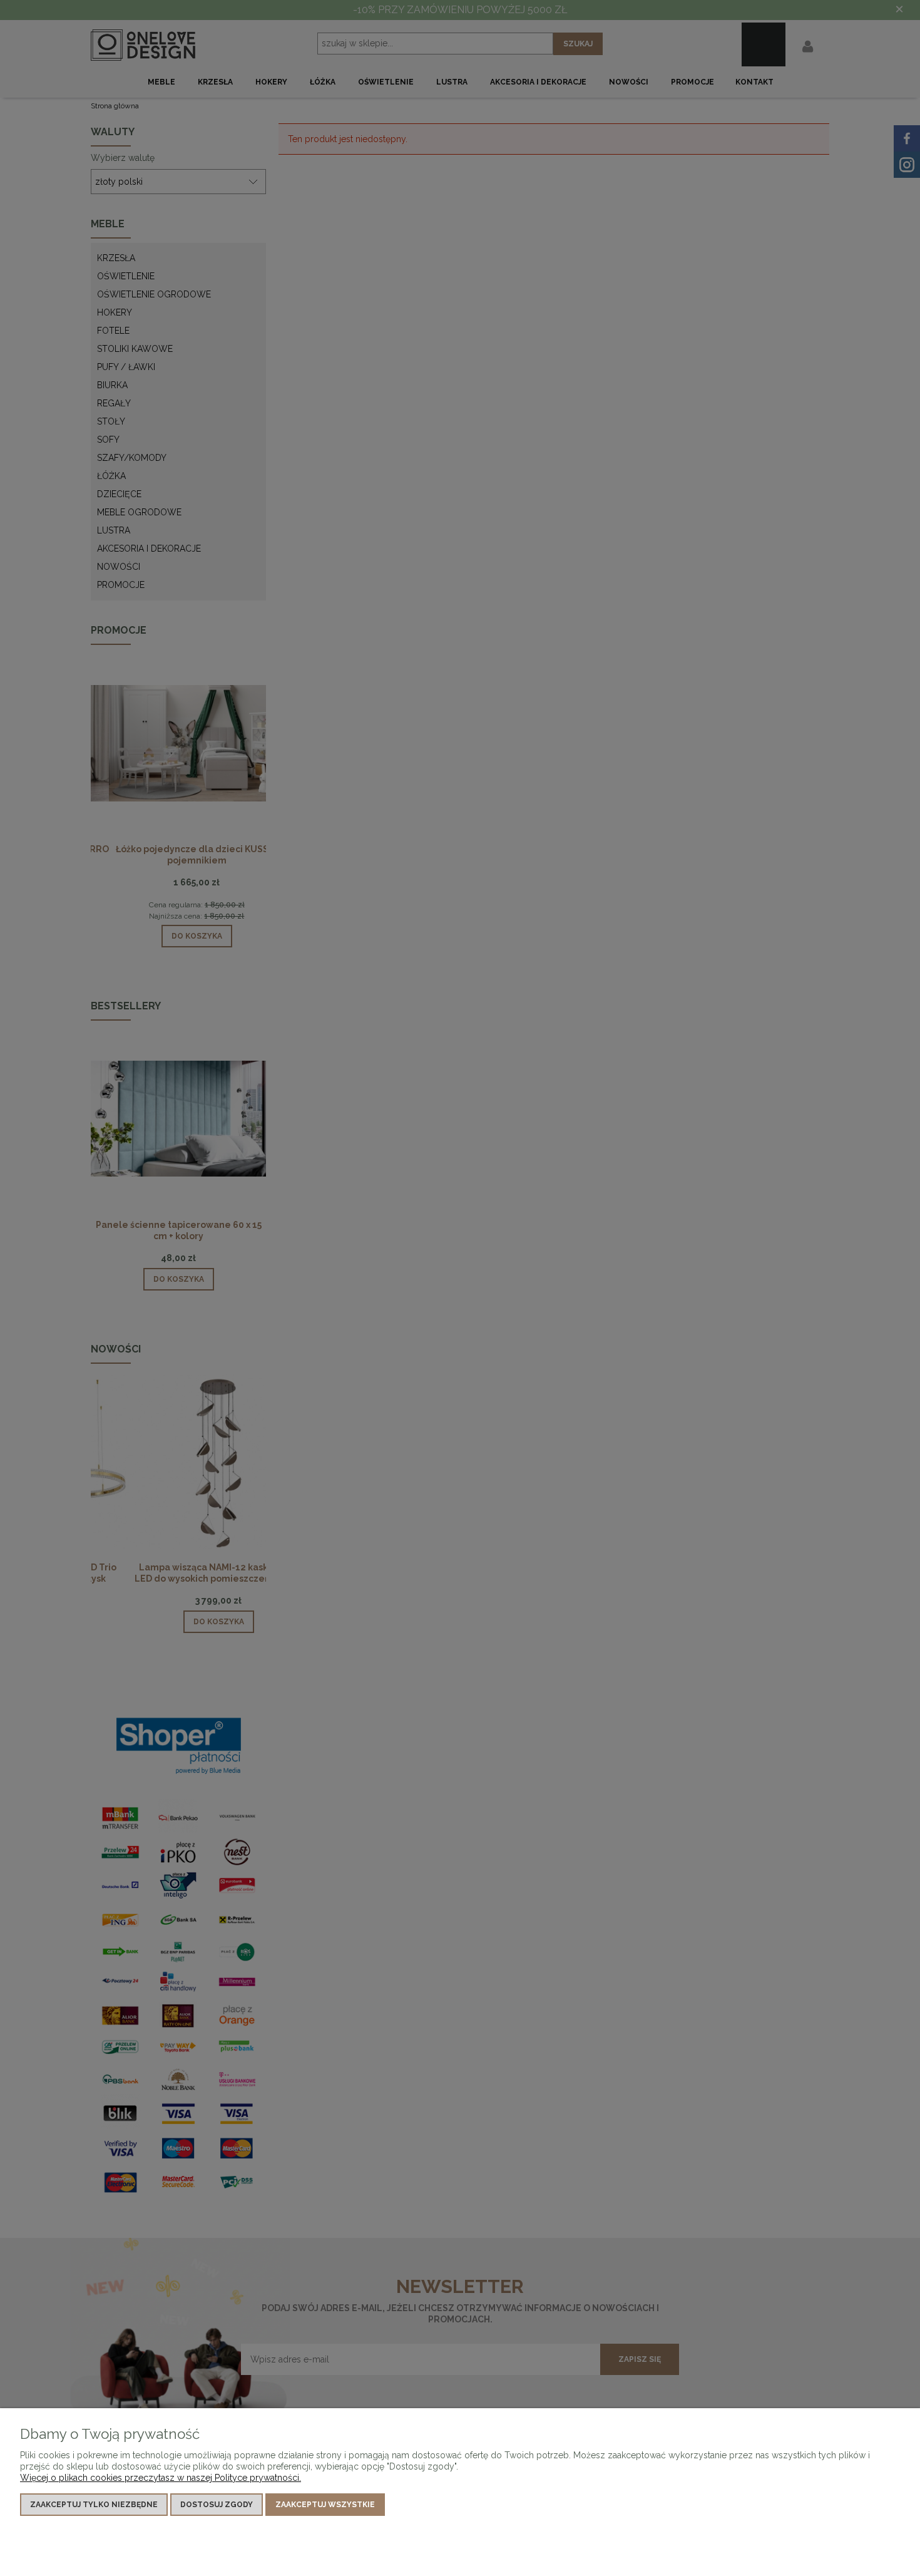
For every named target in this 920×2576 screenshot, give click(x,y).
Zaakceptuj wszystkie (325, 2505)
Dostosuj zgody (217, 2505)
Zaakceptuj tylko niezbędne (94, 2505)
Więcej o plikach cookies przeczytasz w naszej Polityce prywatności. (161, 2478)
